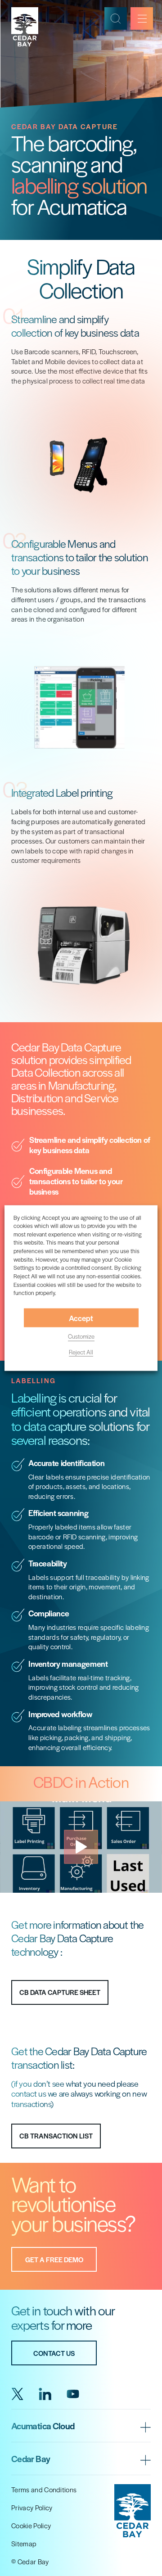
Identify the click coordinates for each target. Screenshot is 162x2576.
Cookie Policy (31, 2525)
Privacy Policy (32, 2507)
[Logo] (29, 27)
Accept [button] (81, 1318)
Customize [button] (81, 1336)
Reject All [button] (81, 1351)
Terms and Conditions (44, 2489)
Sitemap (24, 2543)
